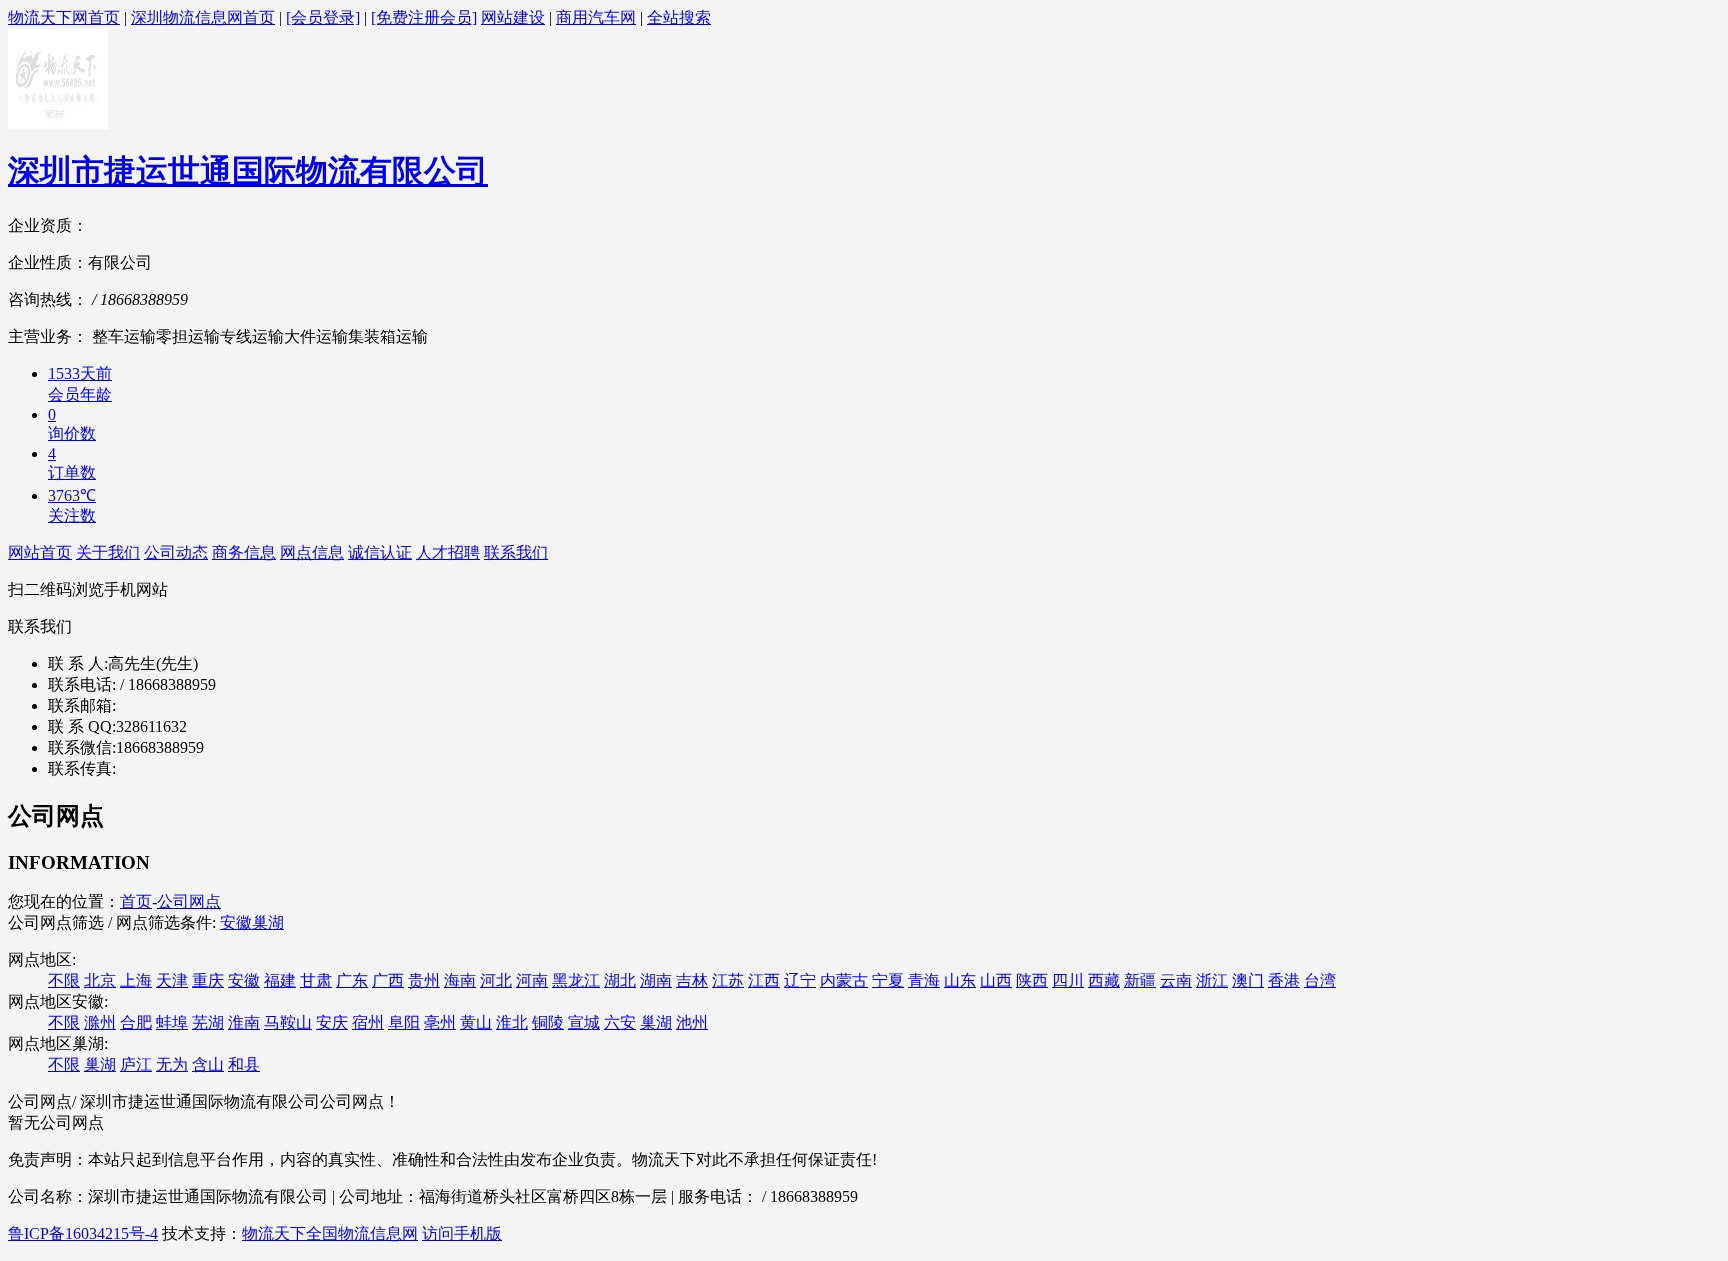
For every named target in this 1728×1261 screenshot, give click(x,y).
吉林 (692, 980)
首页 (136, 901)
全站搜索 (679, 17)
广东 (352, 980)
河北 (496, 980)
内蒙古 (844, 980)
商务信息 (244, 552)
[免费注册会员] (424, 17)
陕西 (1032, 980)
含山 (208, 1064)
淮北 (512, 1022)
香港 (1284, 980)
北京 (100, 980)
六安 (620, 1022)
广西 (388, 980)
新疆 (1140, 980)
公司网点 (189, 901)
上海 (136, 980)
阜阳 (404, 1022)
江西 (764, 980)
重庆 (208, 980)
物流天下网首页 (64, 17)
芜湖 (208, 1022)
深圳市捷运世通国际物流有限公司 (248, 171)
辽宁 (800, 980)
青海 (924, 980)
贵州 (424, 980)
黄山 (476, 1022)
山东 (960, 980)
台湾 (1320, 980)
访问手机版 (462, 1233)
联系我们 (516, 552)
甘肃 (316, 980)
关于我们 (108, 552)
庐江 (136, 1064)
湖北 (620, 980)
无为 (172, 1064)
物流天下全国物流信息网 (330, 1233)
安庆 (332, 1022)
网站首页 (40, 552)
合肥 (136, 1022)
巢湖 (268, 922)
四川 (1068, 980)
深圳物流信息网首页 (203, 17)
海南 (460, 980)
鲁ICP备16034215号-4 (83, 1233)
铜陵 (548, 1022)
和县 (244, 1064)
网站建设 (513, 17)
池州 (692, 1022)
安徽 (236, 922)
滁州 (100, 1022)
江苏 (728, 980)
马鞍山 (288, 1022)
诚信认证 (380, 552)
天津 (172, 980)
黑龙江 (576, 980)
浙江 (1212, 980)
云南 (1176, 980)
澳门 (1248, 980)
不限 (64, 980)
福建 (280, 980)
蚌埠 (172, 1022)
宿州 (368, 1022)
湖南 (656, 980)
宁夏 (888, 980)
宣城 (584, 1022)
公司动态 (176, 552)
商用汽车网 (596, 17)
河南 (532, 980)
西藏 (1104, 980)
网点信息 (312, 552)
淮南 (244, 1022)
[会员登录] (323, 17)
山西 (996, 980)
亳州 (440, 1022)
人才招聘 (448, 552)
